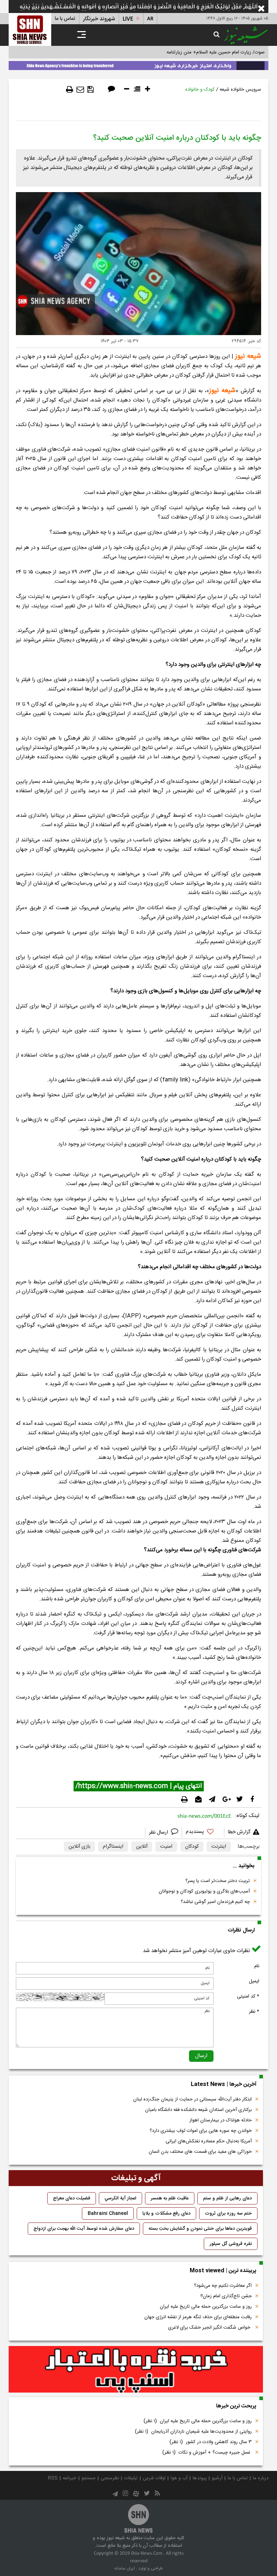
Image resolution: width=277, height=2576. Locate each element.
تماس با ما (65, 19)
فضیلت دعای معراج (72, 2198)
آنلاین (142, 1847)
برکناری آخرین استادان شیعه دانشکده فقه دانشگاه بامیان (198, 2110)
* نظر (254, 2012)
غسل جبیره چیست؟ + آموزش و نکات (207, 2453)
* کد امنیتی (248, 1996)
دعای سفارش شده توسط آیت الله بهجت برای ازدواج (84, 2229)
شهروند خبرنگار (99, 19)
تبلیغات (131, 2478)
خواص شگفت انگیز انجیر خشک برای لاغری (210, 2328)
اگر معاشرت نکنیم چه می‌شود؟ (223, 2286)
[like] (203, 1833)
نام (257, 1966)
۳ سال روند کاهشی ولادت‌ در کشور (211, 2442)
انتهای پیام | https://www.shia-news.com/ (139, 1786)
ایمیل (254, 1981)
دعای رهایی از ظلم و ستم (227, 2198)
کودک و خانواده (200, 90)
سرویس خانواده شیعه (240, 90)
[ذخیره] (91, 90)
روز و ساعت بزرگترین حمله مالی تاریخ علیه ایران (206, 2307)
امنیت (166, 1847)
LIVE (128, 19)
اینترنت (219, 1847)
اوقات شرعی (154, 2478)
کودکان (192, 1847)
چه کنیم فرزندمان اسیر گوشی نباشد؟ (215, 1902)
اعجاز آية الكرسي (120, 2198)
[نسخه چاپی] (70, 90)
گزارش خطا (239, 1832)
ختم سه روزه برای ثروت (228, 2213)
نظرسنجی (110, 2478)
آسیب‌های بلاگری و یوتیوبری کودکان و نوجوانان (204, 1891)
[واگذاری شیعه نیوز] (138, 64)
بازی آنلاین (79, 1847)
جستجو (89, 2478)
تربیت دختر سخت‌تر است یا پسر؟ (218, 1881)
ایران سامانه (125, 2568)
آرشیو (217, 2478)
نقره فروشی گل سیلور (231, 2244)
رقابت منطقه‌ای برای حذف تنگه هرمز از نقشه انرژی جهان (198, 2317)
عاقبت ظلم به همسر (170, 2198)
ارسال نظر (159, 1833)
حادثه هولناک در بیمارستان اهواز (221, 2120)
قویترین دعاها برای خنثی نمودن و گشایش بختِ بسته (200, 2229)
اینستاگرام (113, 1847)
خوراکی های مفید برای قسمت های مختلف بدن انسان (200, 2152)
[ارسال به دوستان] (80, 90)
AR (150, 19)
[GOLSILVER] (136, 2369)
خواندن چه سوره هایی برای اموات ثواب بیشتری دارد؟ (201, 2131)
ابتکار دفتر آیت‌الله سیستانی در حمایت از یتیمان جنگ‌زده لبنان (192, 2099)
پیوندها (200, 2478)
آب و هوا (179, 2478)
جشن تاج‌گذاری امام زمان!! (225, 2296)
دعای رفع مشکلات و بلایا (166, 2213)
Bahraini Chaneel (108, 2213)
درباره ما (261, 2478)
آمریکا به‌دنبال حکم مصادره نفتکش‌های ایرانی (209, 2141)
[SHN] (30, 29)
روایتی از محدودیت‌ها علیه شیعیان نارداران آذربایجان (193, 2432)
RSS (53, 2478)
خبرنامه (70, 2478)
